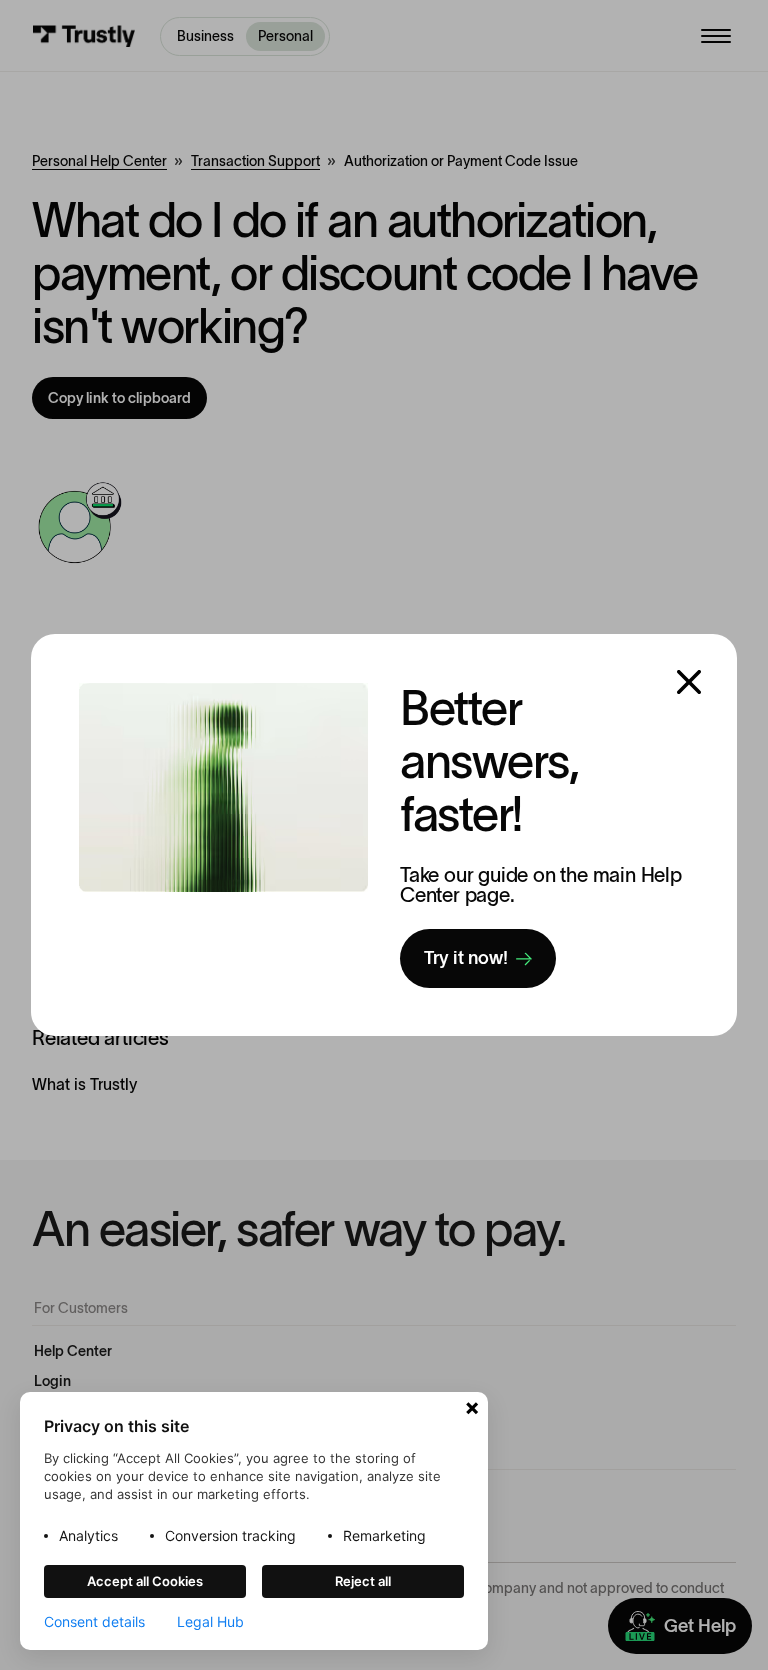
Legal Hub (210, 1622)
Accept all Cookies (145, 1581)
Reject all (363, 1581)
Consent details (94, 1622)
